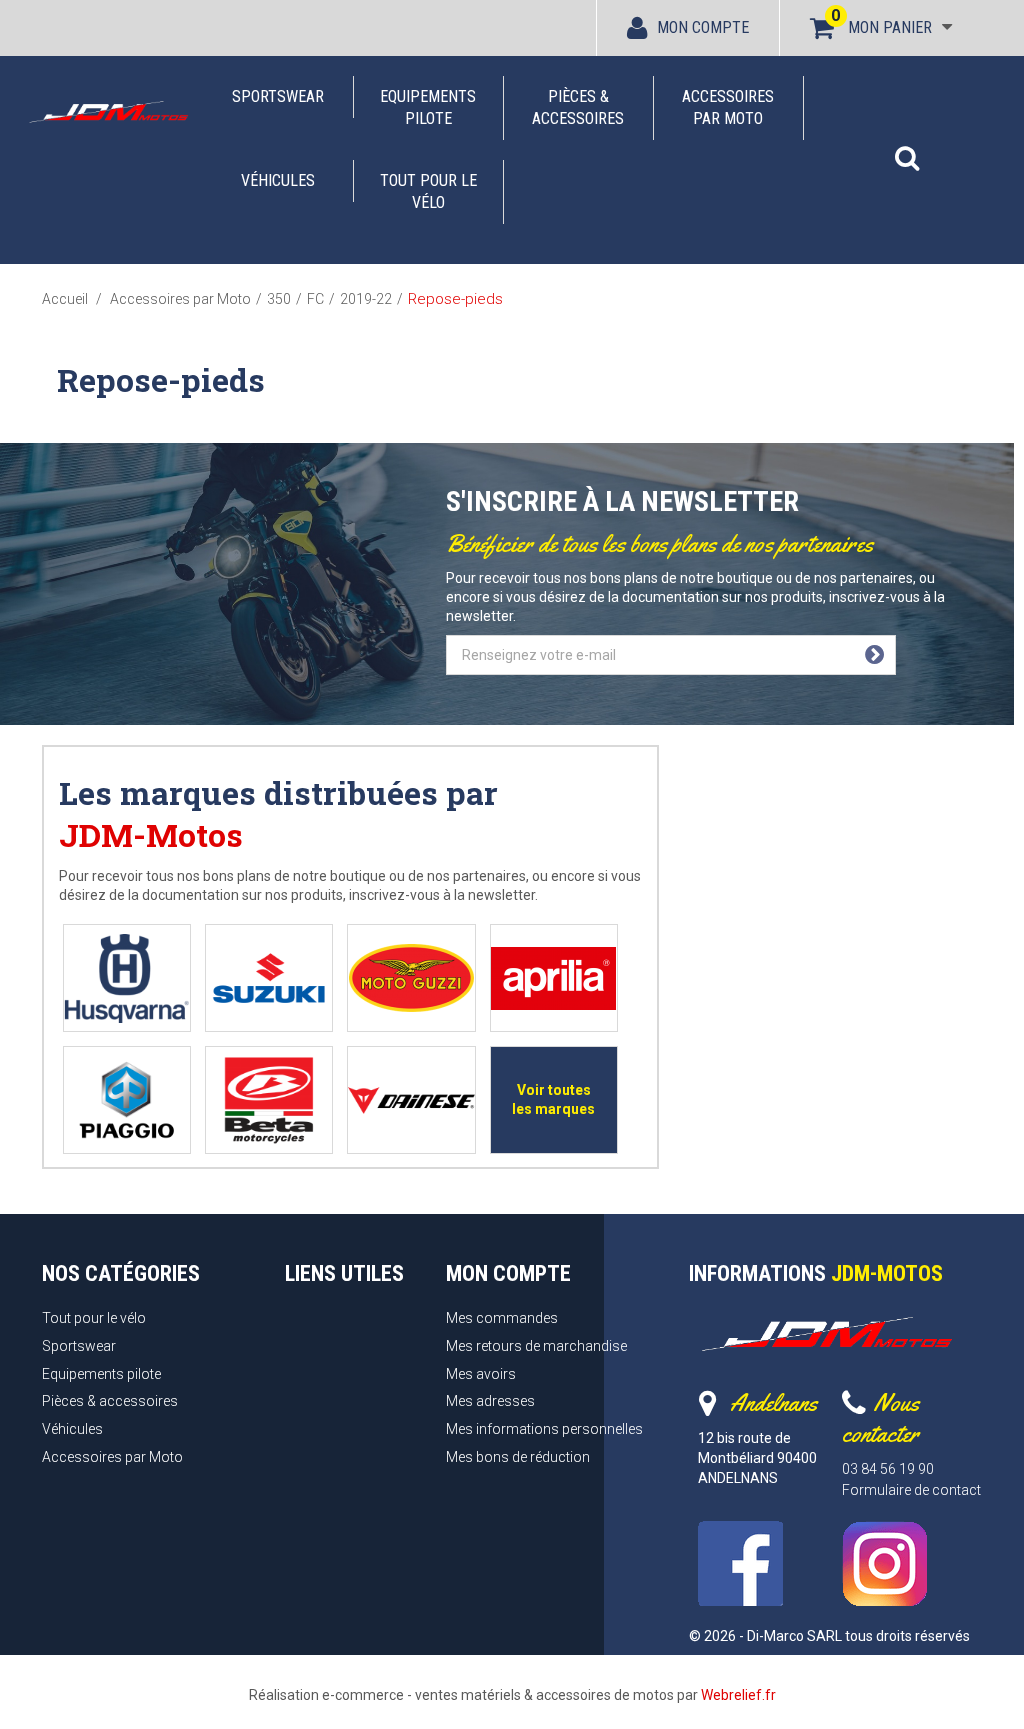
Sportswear (278, 96)
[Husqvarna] (127, 978)
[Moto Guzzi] (411, 978)
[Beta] (269, 1100)
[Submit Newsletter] (874, 655)
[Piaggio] (127, 1100)
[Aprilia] (553, 978)
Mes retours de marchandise (536, 1346)
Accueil (65, 299)
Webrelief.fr (738, 1695)
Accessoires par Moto (728, 107)
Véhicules (278, 180)
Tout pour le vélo (428, 191)
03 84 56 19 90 (888, 1469)
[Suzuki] (269, 978)
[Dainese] (411, 1100)
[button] (907, 148)
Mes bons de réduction (518, 1457)
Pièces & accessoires (578, 107)
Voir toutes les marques (553, 1099)
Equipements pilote (428, 107)
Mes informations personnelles (544, 1429)
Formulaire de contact (911, 1490)
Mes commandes (502, 1318)
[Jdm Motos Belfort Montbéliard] (108, 111)
